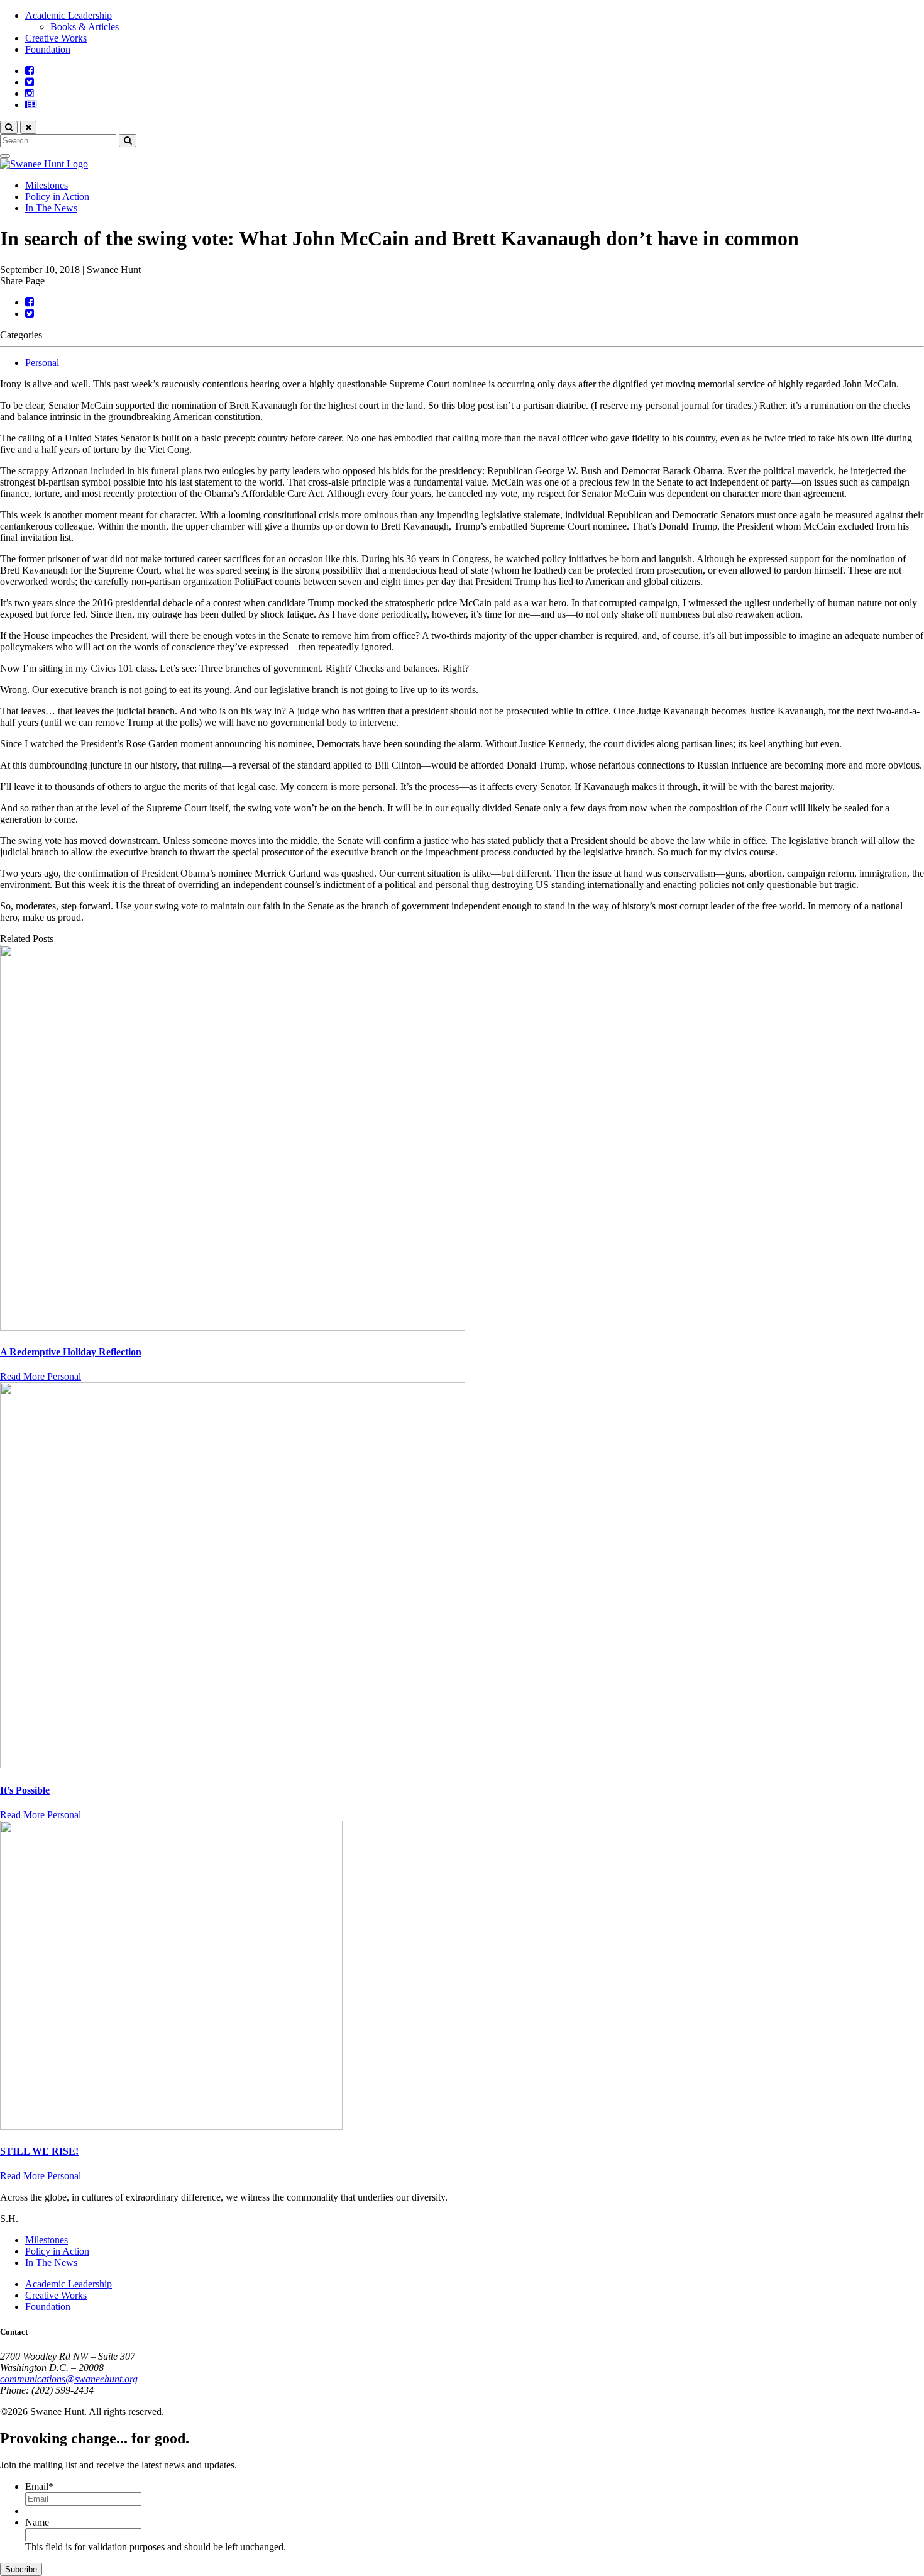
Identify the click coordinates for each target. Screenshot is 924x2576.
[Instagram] (30, 93)
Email (39, 2486)
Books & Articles (85, 27)
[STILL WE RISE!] (462, 1977)
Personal (42, 363)
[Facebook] (30, 71)
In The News (51, 208)
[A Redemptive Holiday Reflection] (462, 1139)
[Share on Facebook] (30, 302)
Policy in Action (57, 197)
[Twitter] (30, 82)
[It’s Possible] (462, 1577)
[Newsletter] (31, 105)
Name (37, 2522)
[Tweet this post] (30, 314)
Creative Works (56, 38)
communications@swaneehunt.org (69, 2379)
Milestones (47, 185)
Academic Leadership (69, 15)
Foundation (48, 49)
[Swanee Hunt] (44, 164)
